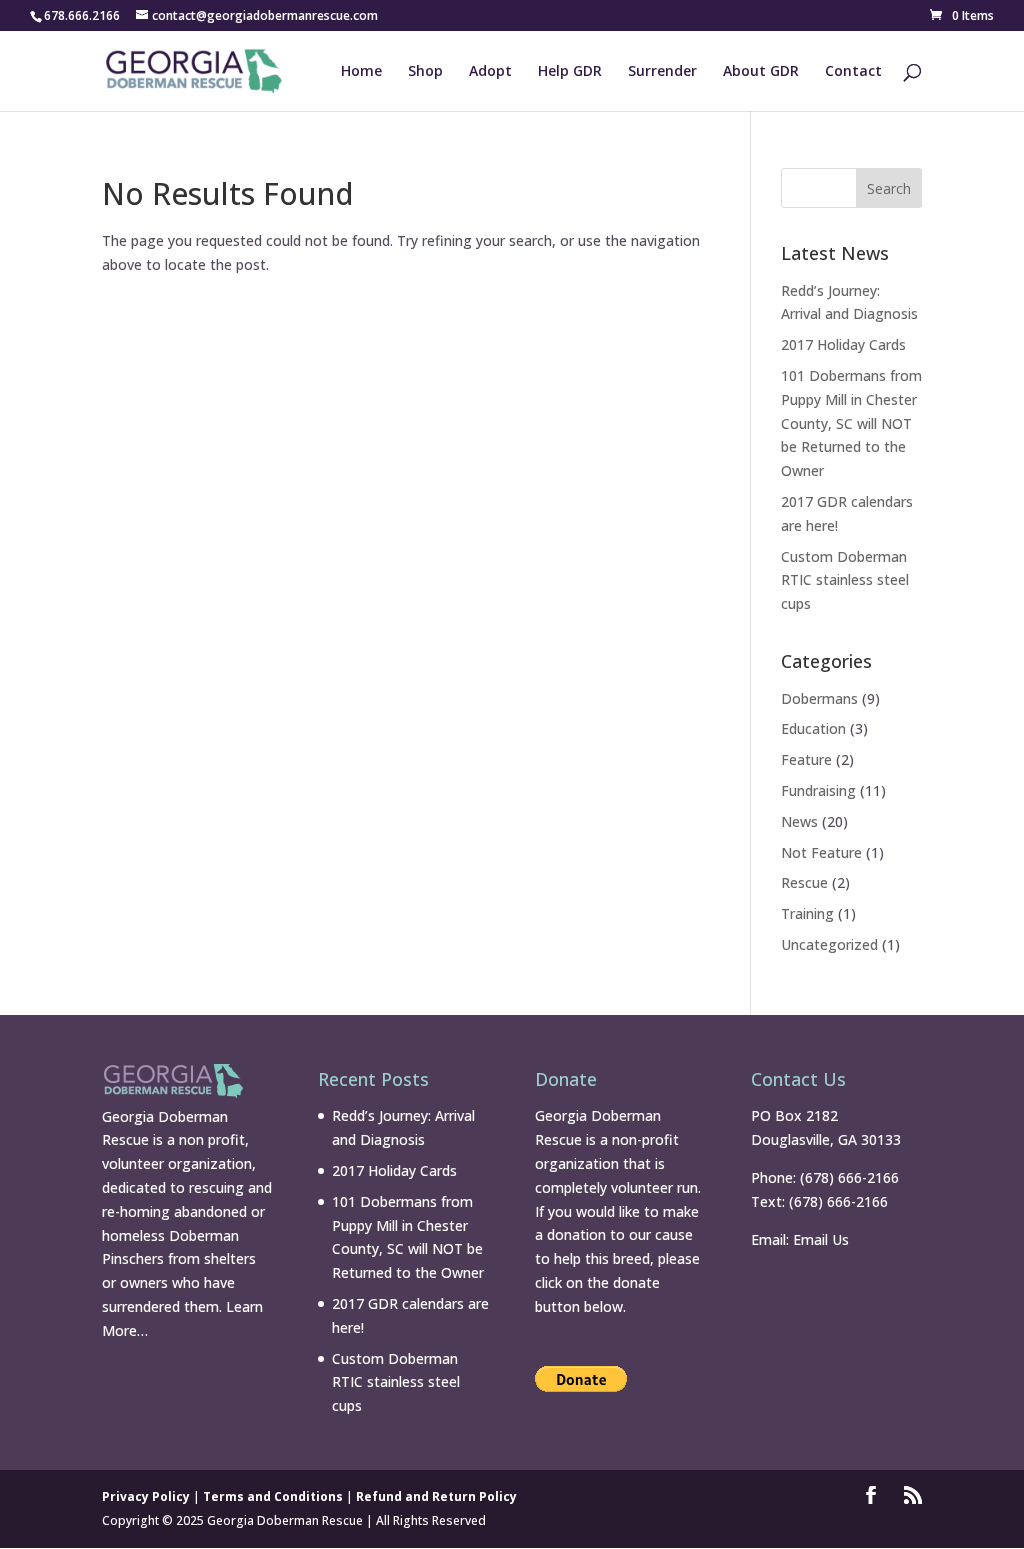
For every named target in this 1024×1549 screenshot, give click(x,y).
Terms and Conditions (273, 1496)
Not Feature (821, 852)
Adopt (490, 72)
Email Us (821, 1239)
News (799, 821)
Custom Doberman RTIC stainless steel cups (845, 580)
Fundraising (818, 790)
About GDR (761, 72)
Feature (806, 759)
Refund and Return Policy (436, 1496)
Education (813, 728)
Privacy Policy (146, 1496)
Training (807, 913)
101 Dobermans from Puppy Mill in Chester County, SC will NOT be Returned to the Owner (851, 423)
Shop (425, 72)
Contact (853, 72)
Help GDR (570, 72)
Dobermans (819, 698)
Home (361, 72)
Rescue (804, 882)
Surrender (662, 72)
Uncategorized (829, 944)
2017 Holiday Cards (843, 344)
